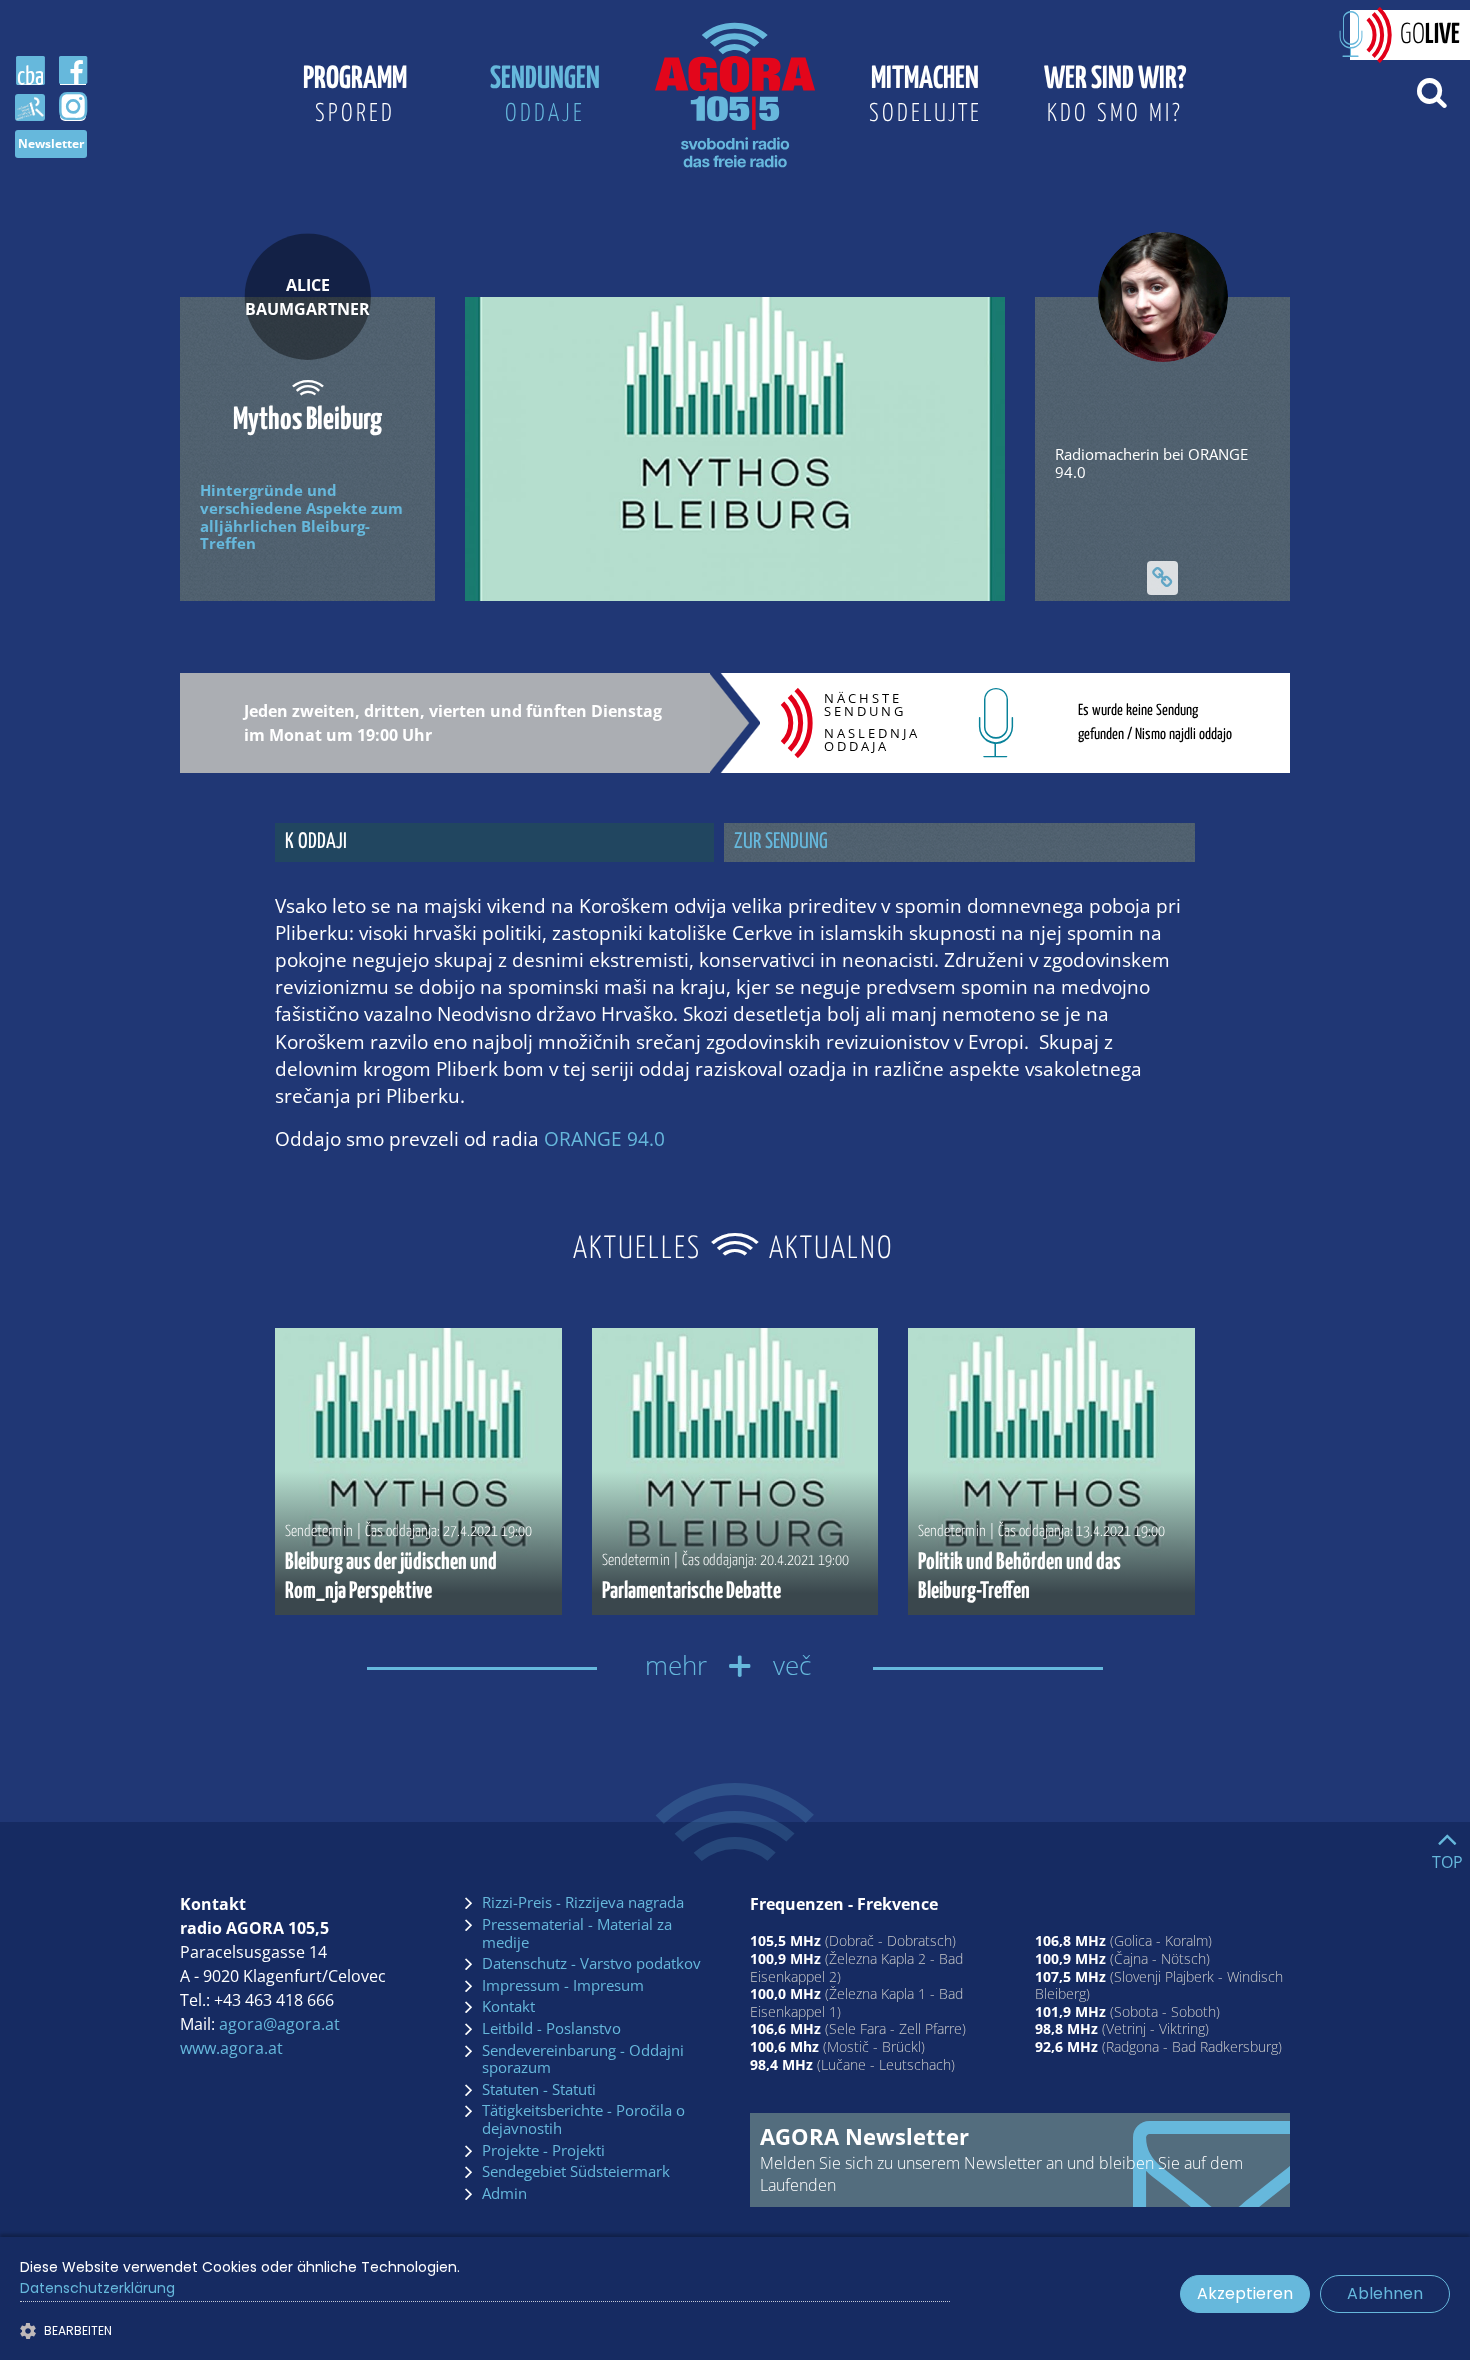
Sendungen (545, 95)
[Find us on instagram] (73, 107)
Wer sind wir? (1115, 95)
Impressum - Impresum (563, 1986)
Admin (504, 2194)
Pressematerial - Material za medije (577, 1933)
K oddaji (316, 842)
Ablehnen (1385, 2293)
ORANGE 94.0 (604, 1138)
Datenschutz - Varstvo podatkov (591, 1964)
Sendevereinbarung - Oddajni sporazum (583, 2059)
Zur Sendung (781, 842)
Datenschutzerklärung (97, 2288)
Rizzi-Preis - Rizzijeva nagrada (583, 1903)
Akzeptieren (1245, 2293)
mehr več (735, 1665)
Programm (355, 95)
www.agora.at (231, 2048)
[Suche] (1431, 91)
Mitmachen (925, 95)
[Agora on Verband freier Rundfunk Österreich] (30, 106)
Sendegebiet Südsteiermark (576, 2172)
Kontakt (508, 2007)
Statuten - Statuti (539, 2090)
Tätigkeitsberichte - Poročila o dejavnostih (583, 2119)
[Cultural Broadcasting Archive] (30, 71)
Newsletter (51, 143)
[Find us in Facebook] (73, 71)
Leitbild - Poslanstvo (551, 2029)
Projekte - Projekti (543, 2151)
